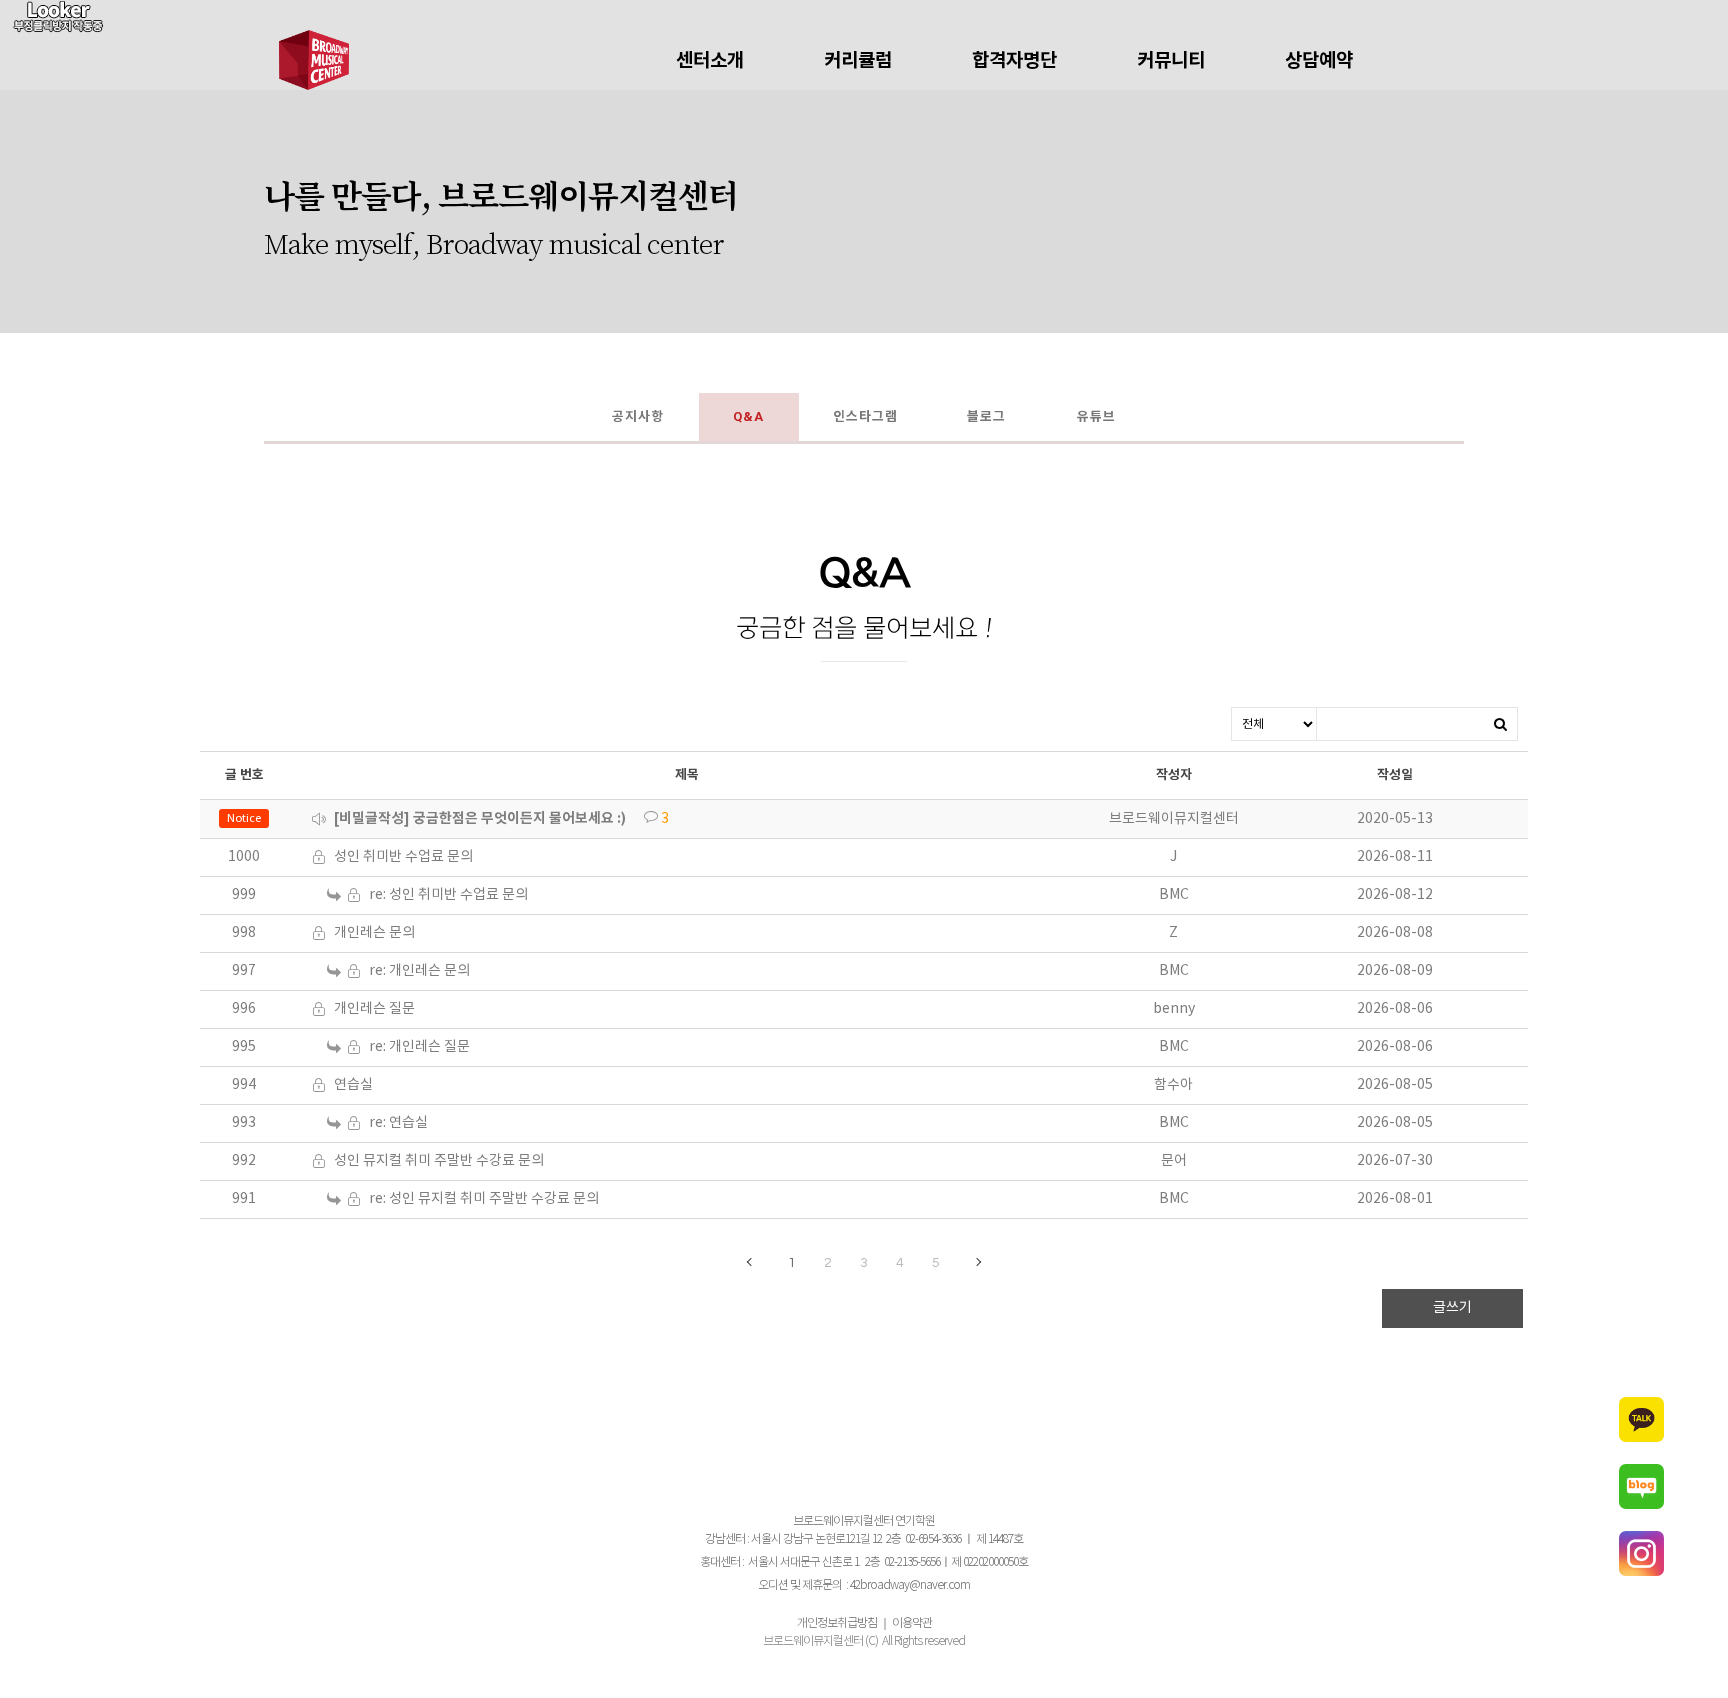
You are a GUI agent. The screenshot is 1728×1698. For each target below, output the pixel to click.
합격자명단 (1014, 60)
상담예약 (1319, 60)
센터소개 (710, 60)
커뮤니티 (1171, 60)
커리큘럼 (858, 60)
